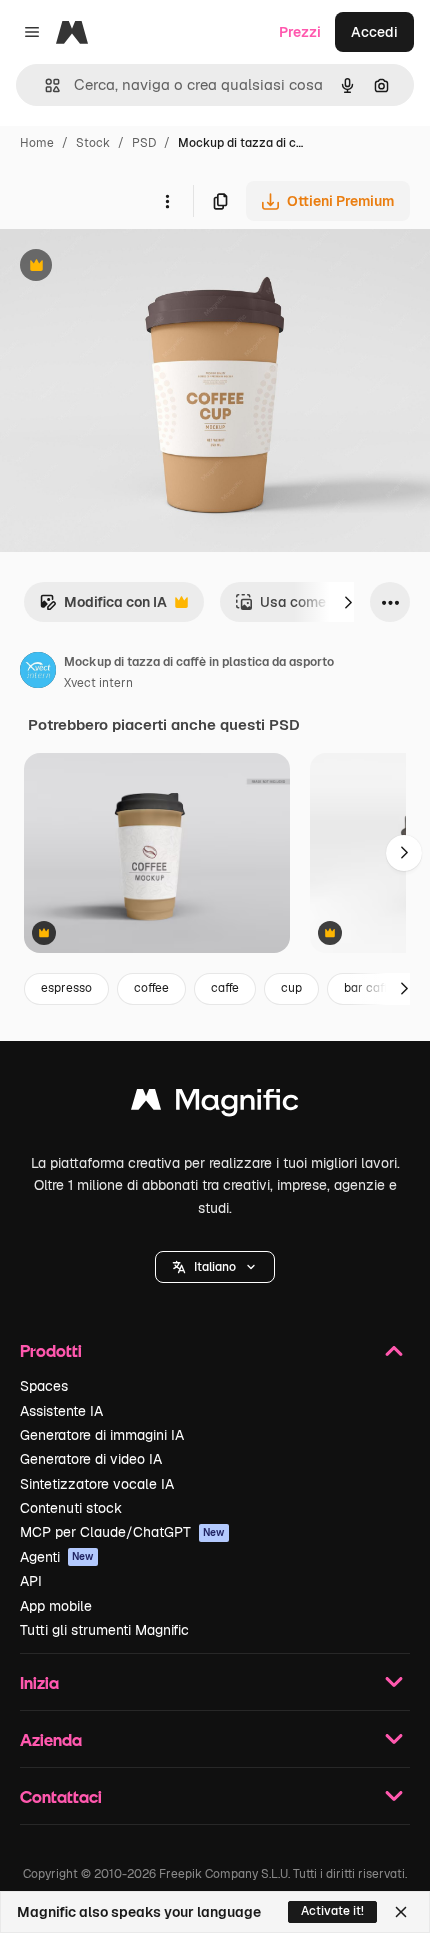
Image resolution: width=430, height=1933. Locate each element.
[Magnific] (215, 1104)
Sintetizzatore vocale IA (97, 1484)
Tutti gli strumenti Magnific (104, 1630)
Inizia (39, 1682)
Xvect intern (98, 683)
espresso (66, 988)
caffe (225, 988)
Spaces (44, 1386)
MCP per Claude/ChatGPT (122, 1532)
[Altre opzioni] (167, 201)
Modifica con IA (103, 607)
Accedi (374, 32)
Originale (132, 267)
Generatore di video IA (91, 1459)
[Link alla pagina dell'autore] (38, 673)
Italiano (215, 1267)
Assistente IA (61, 1411)
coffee (151, 988)
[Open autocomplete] (44, 85)
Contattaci (61, 1796)
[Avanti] (348, 602)
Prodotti (51, 1350)
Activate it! (332, 1911)
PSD (144, 143)
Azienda (51, 1739)
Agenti (57, 1557)
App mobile (56, 1606)
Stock (93, 143)
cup (291, 988)
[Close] (401, 1912)
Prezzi (300, 32)
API (31, 1581)
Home (37, 143)
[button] (215, 1267)
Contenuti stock (71, 1508)
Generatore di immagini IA (102, 1435)
